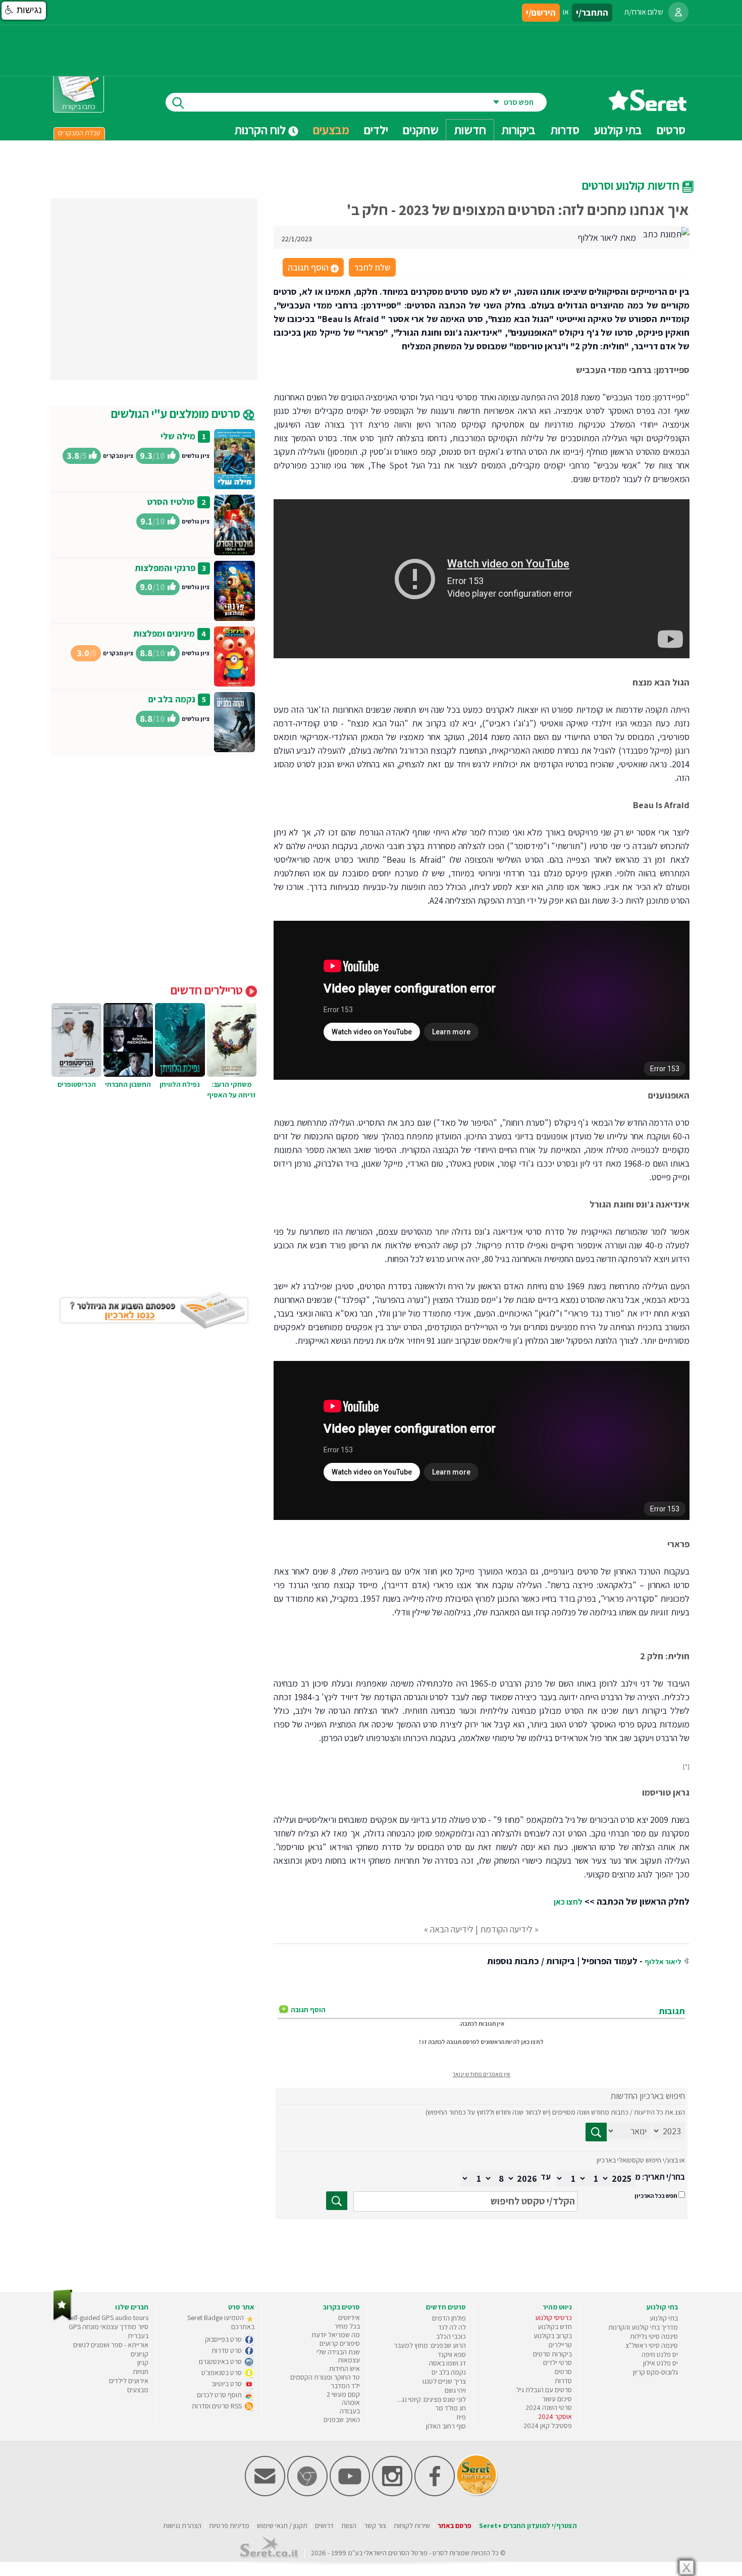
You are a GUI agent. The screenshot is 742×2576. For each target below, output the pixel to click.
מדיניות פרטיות (229, 2526)
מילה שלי (178, 436)
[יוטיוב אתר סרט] (350, 2494)
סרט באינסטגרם (221, 2361)
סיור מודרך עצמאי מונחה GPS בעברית (109, 2331)
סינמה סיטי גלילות (654, 2336)
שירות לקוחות (412, 2526)
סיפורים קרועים (340, 2343)
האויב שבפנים (342, 2420)
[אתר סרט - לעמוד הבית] (63, 2318)
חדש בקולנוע (555, 2327)
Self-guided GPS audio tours (108, 2318)
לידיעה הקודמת (506, 1929)
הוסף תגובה (312, 268)
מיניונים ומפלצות (164, 633)
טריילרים (560, 2345)
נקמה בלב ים (172, 699)
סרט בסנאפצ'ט (222, 2373)
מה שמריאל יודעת (336, 2335)
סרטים (563, 2372)
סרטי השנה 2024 (549, 2407)
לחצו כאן (568, 1902)
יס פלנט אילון (660, 2363)
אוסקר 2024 (555, 2416)
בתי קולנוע (664, 2318)
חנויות (141, 2372)
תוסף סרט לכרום (220, 2395)
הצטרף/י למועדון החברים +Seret (528, 2526)
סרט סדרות (227, 2350)
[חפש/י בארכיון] (337, 2201)
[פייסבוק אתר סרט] (435, 2494)
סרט (438, 2553)
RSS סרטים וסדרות (218, 2406)
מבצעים (331, 130)
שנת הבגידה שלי (338, 2352)
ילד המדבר (345, 2386)
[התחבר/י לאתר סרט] (678, 12)
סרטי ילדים (558, 2362)
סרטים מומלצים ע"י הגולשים (177, 413)
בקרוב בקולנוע (553, 2336)
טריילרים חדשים (208, 990)
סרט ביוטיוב (227, 2384)
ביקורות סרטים (552, 2354)
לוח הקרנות (261, 130)
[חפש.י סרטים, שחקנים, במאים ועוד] (176, 102)
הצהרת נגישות (182, 2526)
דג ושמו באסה (447, 2363)
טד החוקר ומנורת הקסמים (325, 2377)
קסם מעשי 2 (343, 2394)
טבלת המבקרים (79, 133)
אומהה (351, 2402)
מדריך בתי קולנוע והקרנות (643, 2327)
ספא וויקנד (452, 2354)
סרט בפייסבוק (224, 2339)
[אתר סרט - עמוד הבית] (648, 107)
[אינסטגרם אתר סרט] (392, 2494)
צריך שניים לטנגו (444, 2381)
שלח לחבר (372, 267)
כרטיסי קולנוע (553, 2318)
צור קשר (375, 2526)
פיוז (461, 2417)
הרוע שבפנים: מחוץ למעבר (430, 2345)
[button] (24, 11)
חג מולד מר (450, 2408)
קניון (143, 2362)
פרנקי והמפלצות (165, 568)
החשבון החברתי (128, 1084)
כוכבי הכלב (451, 2336)
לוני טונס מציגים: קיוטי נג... (432, 2399)
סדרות (563, 2381)
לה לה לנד (452, 2327)
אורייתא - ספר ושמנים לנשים (111, 2345)
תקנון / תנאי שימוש (282, 2526)
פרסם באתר (455, 2526)
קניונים (140, 2354)
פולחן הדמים (449, 2318)
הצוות (349, 2526)
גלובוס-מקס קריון (655, 2372)
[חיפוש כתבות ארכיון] (596, 2132)
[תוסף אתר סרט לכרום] (307, 2494)
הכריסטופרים (77, 1084)
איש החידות (344, 2369)
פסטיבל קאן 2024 (548, 2426)
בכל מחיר (347, 2326)
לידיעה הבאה (452, 1929)
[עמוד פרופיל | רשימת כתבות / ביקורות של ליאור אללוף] (666, 233)
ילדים (376, 130)
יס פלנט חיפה (660, 2354)
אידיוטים (349, 2318)
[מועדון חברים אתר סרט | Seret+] (265, 2494)
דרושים (324, 2526)
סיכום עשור (557, 2399)
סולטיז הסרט (171, 502)
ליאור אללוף (663, 1962)
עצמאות (349, 2360)
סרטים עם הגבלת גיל (544, 2390)
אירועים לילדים (129, 2381)
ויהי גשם (455, 2390)
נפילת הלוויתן (180, 1084)
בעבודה (350, 2411)
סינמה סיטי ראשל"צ (652, 2345)
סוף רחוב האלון (446, 2426)
